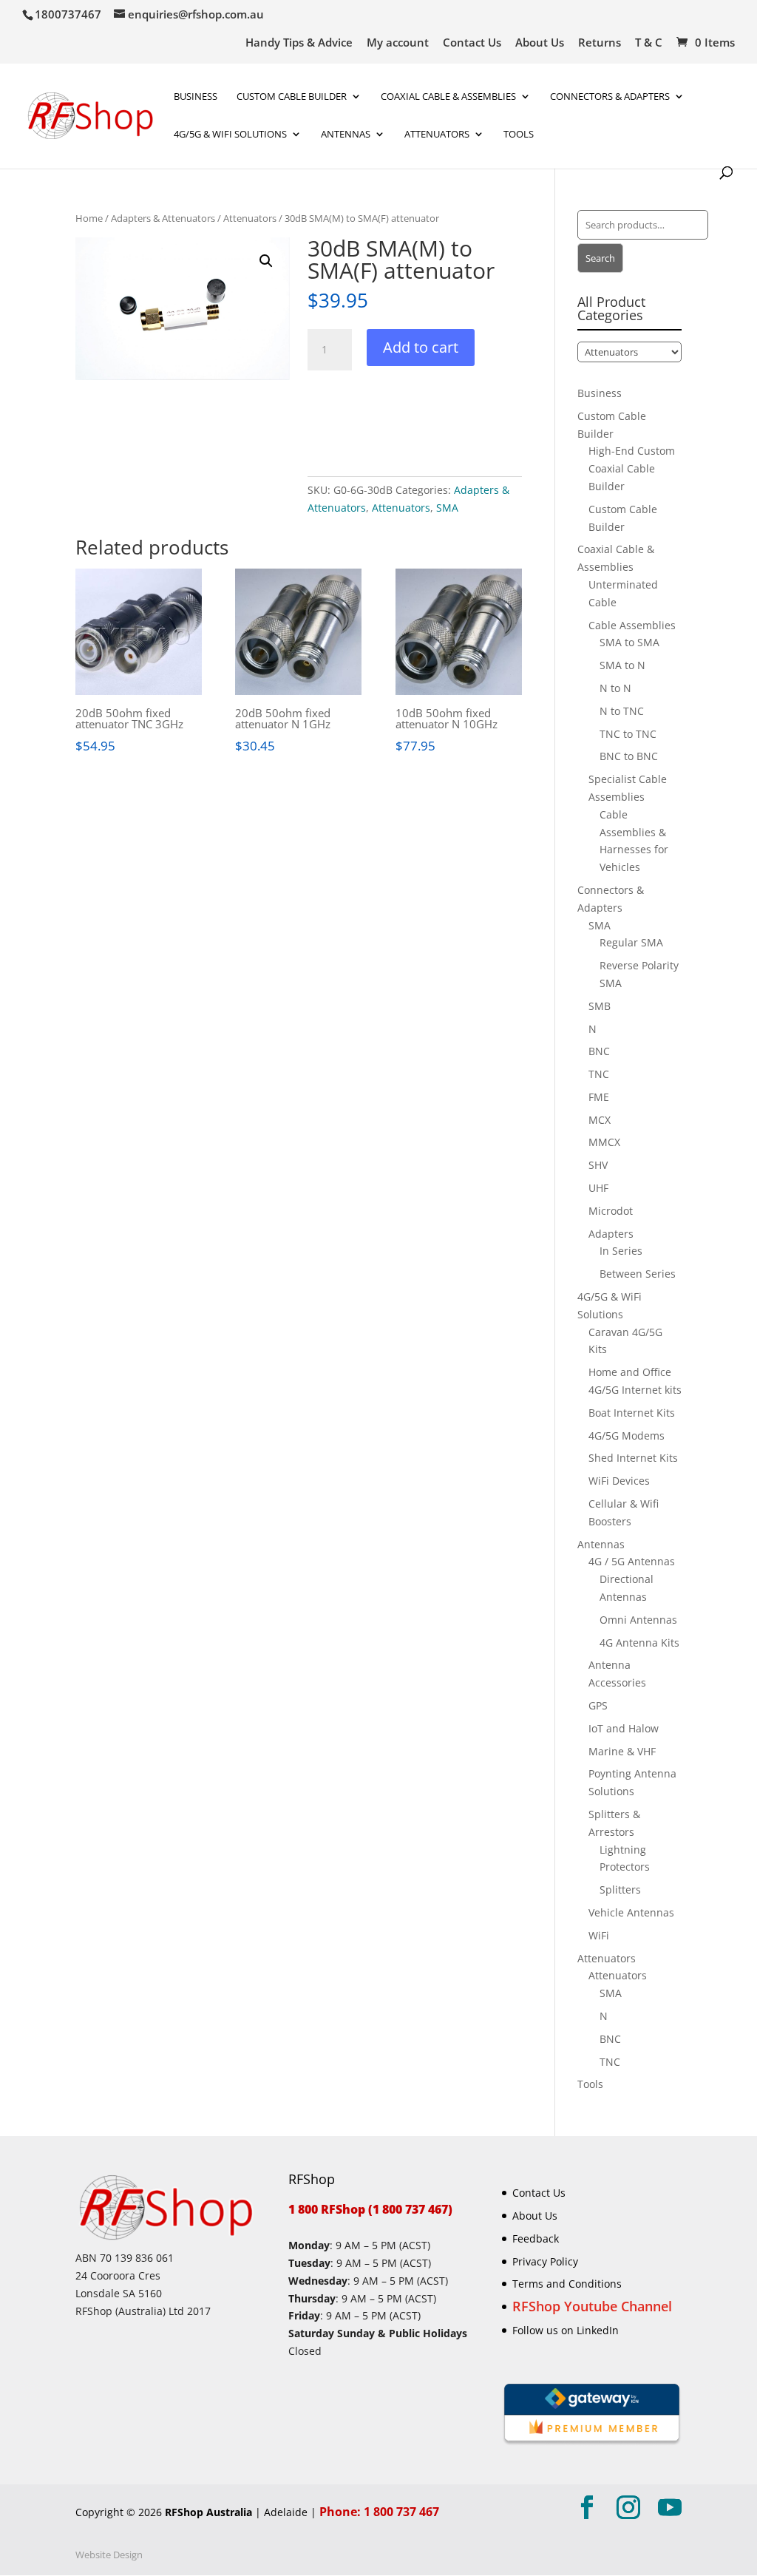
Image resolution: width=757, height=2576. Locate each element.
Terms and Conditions (567, 2284)
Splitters (620, 1889)
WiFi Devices (619, 1481)
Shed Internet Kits (633, 1458)
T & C (649, 43)
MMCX (604, 1142)
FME (599, 1097)
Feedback (536, 2238)
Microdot (611, 1211)
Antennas (346, 135)
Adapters (611, 1234)
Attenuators (250, 218)
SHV (598, 1165)
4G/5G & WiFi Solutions (230, 135)
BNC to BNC (629, 756)
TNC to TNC (628, 734)
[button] (266, 261)
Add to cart (421, 347)
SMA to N (622, 665)
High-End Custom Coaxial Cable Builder (632, 468)
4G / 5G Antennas (632, 1561)
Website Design (109, 2555)
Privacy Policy (545, 2261)
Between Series (638, 1274)
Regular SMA (631, 942)
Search (600, 258)
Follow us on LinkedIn (566, 2330)
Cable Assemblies (632, 625)
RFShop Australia (208, 2512)
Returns (600, 43)
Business (196, 97)
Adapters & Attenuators (163, 218)
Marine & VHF (622, 1751)
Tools (519, 135)
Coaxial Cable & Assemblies (448, 97)
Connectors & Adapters (610, 97)
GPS (598, 1705)
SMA (447, 508)
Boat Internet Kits (632, 1413)
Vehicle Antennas (631, 1912)
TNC (599, 1074)
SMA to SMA (629, 642)
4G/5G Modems (627, 1436)
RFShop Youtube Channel (592, 2306)
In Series (621, 1251)
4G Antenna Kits (639, 1643)
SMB (600, 1006)
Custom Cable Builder (292, 97)
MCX (600, 1120)
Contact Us (472, 43)
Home (89, 218)
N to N (615, 688)
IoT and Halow (624, 1728)
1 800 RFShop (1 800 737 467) (370, 2209)
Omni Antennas (638, 1620)
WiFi (599, 1935)
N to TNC (622, 711)
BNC (599, 1051)
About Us (540, 43)
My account (398, 43)
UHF (598, 1188)
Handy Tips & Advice (299, 43)
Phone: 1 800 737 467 (379, 2512)
